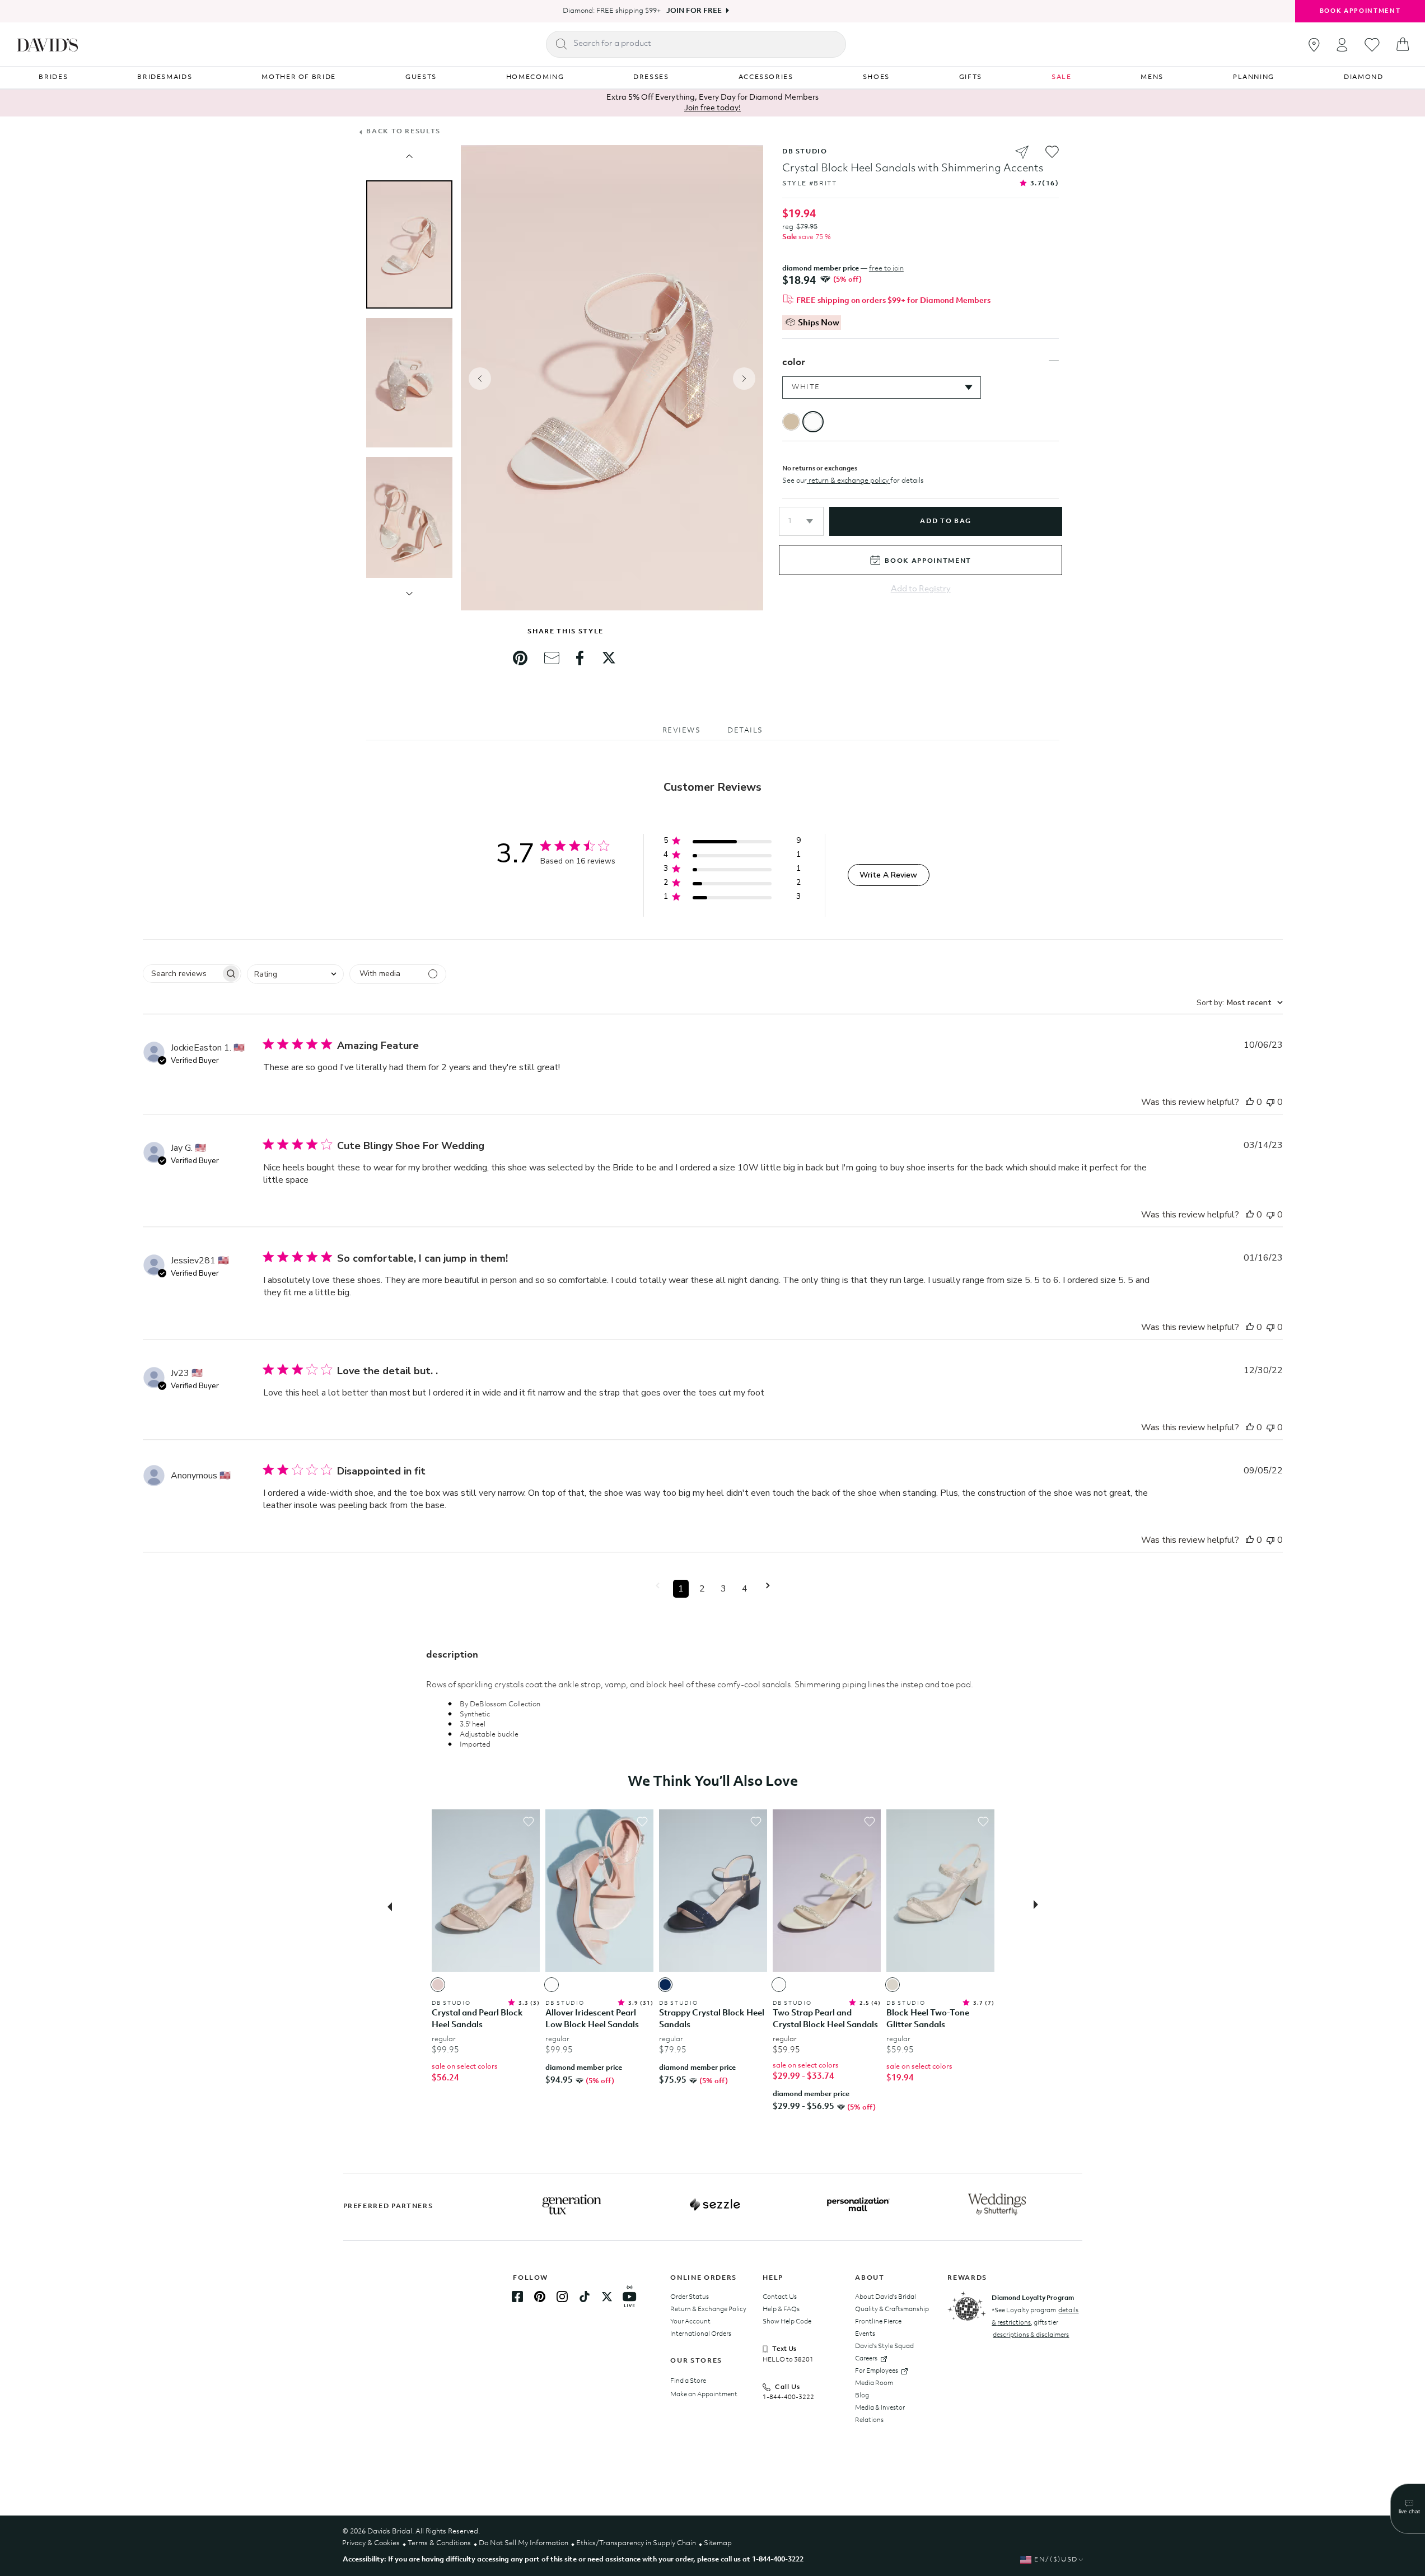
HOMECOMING (535, 77)
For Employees (877, 2371)
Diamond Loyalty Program (1033, 2298)
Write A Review (888, 875)
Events (865, 2334)
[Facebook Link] (517, 2297)
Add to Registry (921, 589)
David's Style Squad (884, 2346)
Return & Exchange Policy (708, 2309)
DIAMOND (1364, 77)
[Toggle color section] (1054, 361)
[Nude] (791, 422)
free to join (886, 269)
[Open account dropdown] (1342, 45)
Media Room (874, 2383)
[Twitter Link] (607, 2297)
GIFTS (971, 77)
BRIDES (53, 77)
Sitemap (718, 2543)
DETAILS (745, 731)
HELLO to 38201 (788, 2360)
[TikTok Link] (585, 2297)
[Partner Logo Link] (572, 2205)
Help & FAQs (781, 2309)
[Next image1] (409, 594)
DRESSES (651, 77)
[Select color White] (552, 1985)
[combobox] (295, 974)
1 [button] (681, 1589)
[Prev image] (409, 156)
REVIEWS (682, 731)
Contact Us (780, 2297)
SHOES (876, 77)
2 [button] (702, 1589)
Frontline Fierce (878, 2322)
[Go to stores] (1314, 45)
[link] (520, 658)
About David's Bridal (886, 2297)
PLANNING (1254, 77)
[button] (801, 521)
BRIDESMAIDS (165, 77)
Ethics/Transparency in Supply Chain (636, 2543)
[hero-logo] (47, 44)
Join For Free (694, 11)
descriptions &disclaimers (1031, 2335)
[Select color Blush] (438, 1985)
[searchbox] (182, 974)
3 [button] (723, 1589)
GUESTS (421, 77)
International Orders (701, 2334)
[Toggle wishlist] (529, 1822)
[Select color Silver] (893, 1985)
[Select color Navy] (665, 1985)
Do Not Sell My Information (524, 2543)
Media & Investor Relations (880, 2414)
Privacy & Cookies (371, 2543)
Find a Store (688, 2381)
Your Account (690, 2322)
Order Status (690, 2297)
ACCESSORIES (766, 77)
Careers (866, 2359)
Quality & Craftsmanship (892, 2309)
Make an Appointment (704, 2395)
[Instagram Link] (562, 2297)
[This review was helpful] (1250, 1102)
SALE (1062, 77)
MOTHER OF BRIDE (299, 77)
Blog (862, 2396)
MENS (1152, 77)
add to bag (945, 521)
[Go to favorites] (1372, 45)
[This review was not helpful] (1270, 1102)
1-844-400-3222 (788, 2397)
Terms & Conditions (439, 2543)
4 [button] (745, 1589)
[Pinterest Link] (540, 2297)
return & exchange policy (849, 481)
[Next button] (1039, 1906)
